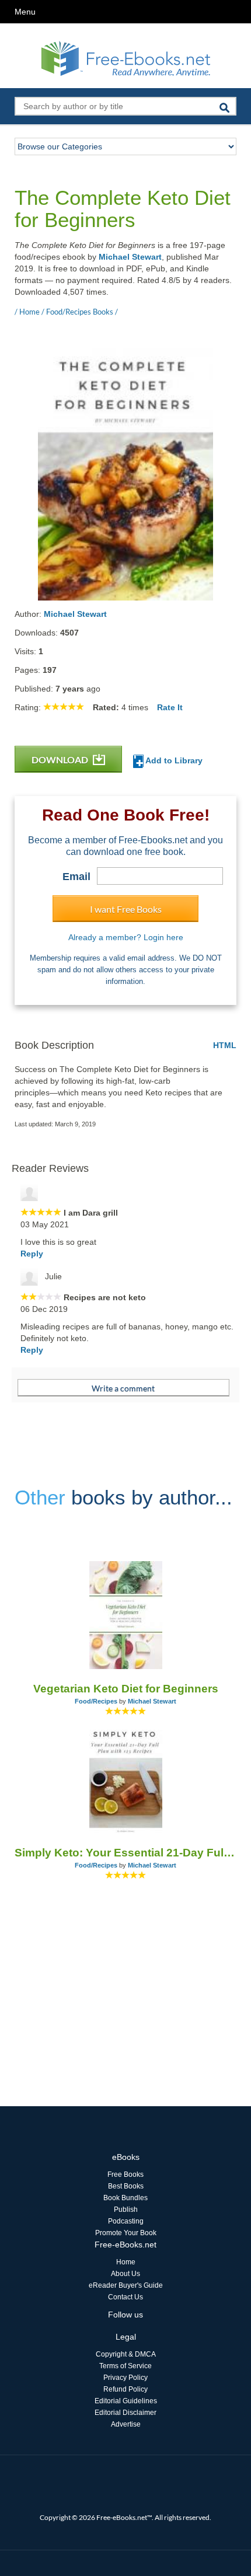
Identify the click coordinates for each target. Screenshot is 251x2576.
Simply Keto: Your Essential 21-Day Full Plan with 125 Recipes (125, 1853)
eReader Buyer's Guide (126, 2285)
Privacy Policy (125, 2378)
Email (76, 877)
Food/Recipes (96, 1701)
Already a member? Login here (126, 937)
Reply (32, 1254)
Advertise (126, 2424)
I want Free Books (126, 909)
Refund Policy (125, 2389)
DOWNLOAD (61, 760)
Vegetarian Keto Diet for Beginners (126, 1689)
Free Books (125, 2174)
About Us (125, 2274)
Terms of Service (125, 2366)
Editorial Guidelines (126, 2401)
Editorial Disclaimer (125, 2413)
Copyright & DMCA (126, 2354)
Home (126, 2262)
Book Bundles (125, 2198)
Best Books (126, 2186)
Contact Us (125, 2297)
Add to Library (173, 760)
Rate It (170, 707)
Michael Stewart (130, 257)
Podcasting (126, 2221)
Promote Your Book (126, 2233)
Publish (126, 2210)
